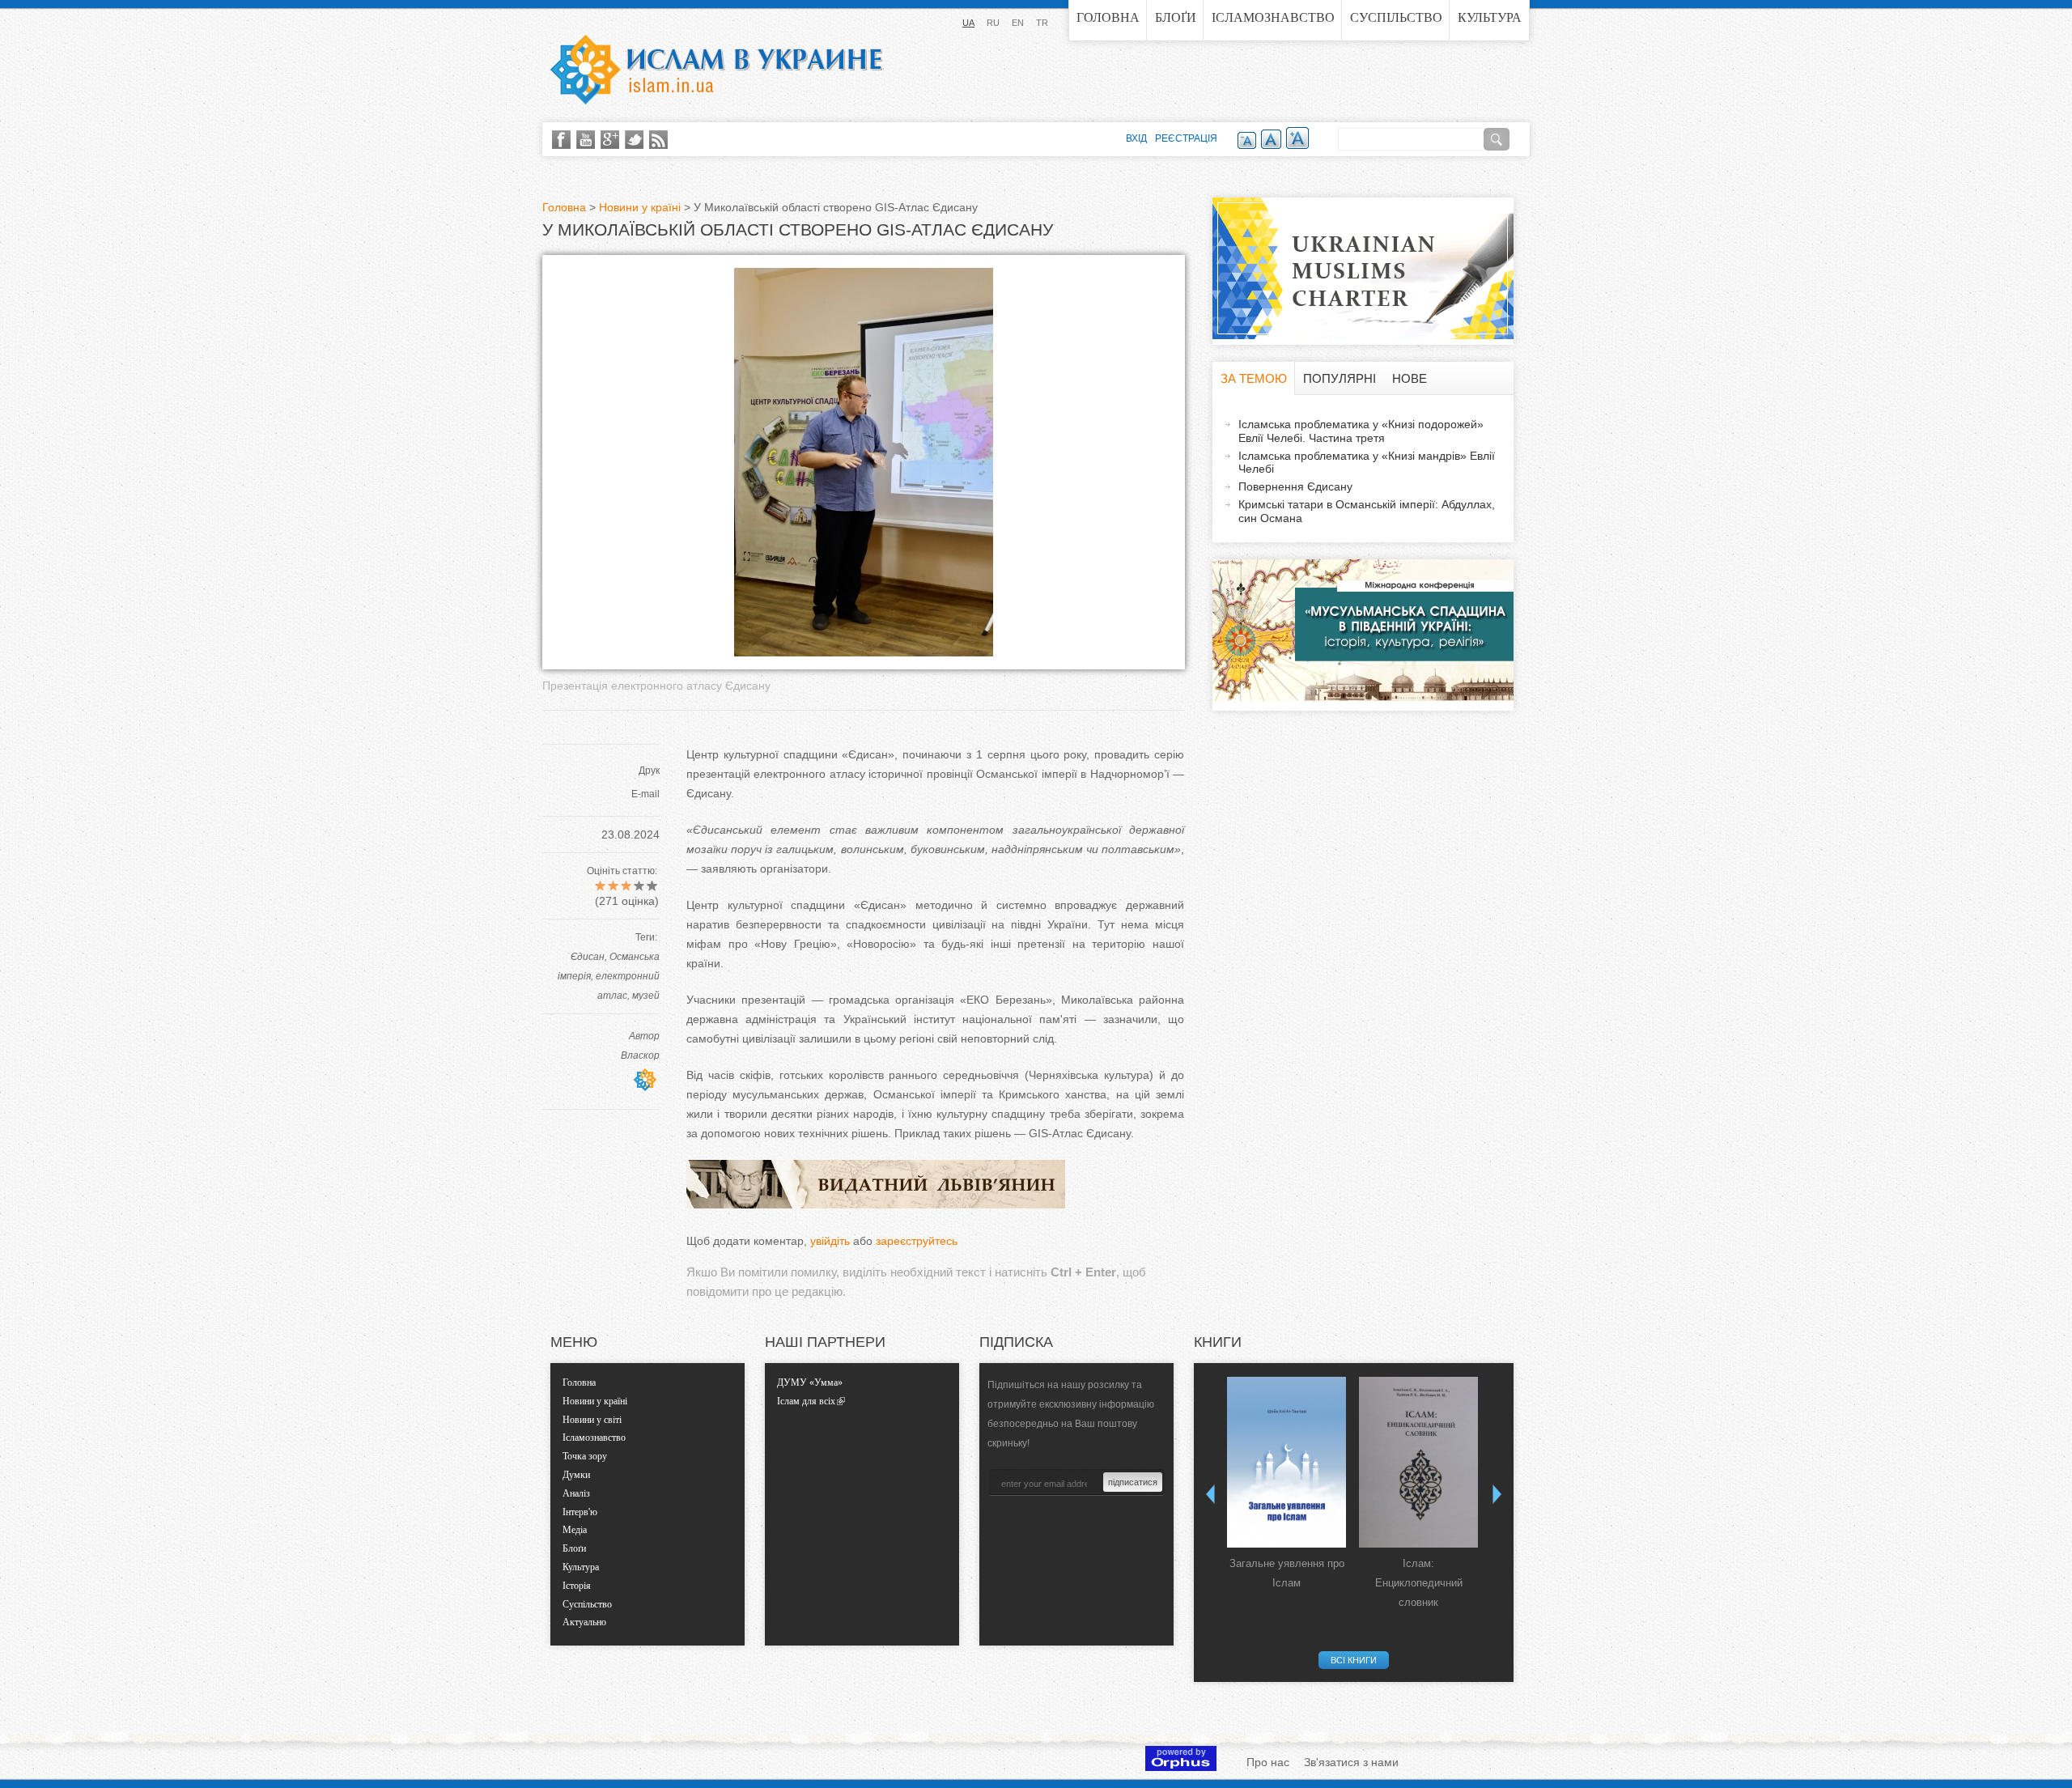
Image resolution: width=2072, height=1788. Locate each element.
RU (993, 23)
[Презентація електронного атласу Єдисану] (864, 652)
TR (1042, 23)
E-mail (645, 794)
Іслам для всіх (806, 1401)
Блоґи (1176, 17)
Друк (649, 771)
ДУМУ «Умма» (810, 1382)
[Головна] (716, 70)
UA (968, 23)
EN (1018, 23)
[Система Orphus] (1181, 1767)
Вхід (1136, 138)
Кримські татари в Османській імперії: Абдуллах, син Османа (1367, 511)
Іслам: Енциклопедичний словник (1419, 1583)
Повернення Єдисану (1295, 486)
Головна (1108, 17)
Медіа (575, 1530)
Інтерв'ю (580, 1512)
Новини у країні (640, 207)
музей (646, 996)
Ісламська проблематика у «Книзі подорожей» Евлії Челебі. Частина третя (1361, 431)
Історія (577, 1586)
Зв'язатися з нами (1351, 1762)
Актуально (584, 1622)
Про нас (1268, 1762)
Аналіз (576, 1493)
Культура (1490, 17)
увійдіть (830, 1241)
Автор (644, 1036)
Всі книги (1354, 1660)
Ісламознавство (1273, 17)
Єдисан (588, 957)
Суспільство (1396, 17)
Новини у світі (592, 1420)
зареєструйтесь (917, 1241)
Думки (576, 1475)
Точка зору (585, 1456)
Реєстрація (1186, 138)
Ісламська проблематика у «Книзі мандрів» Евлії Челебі (1367, 463)
